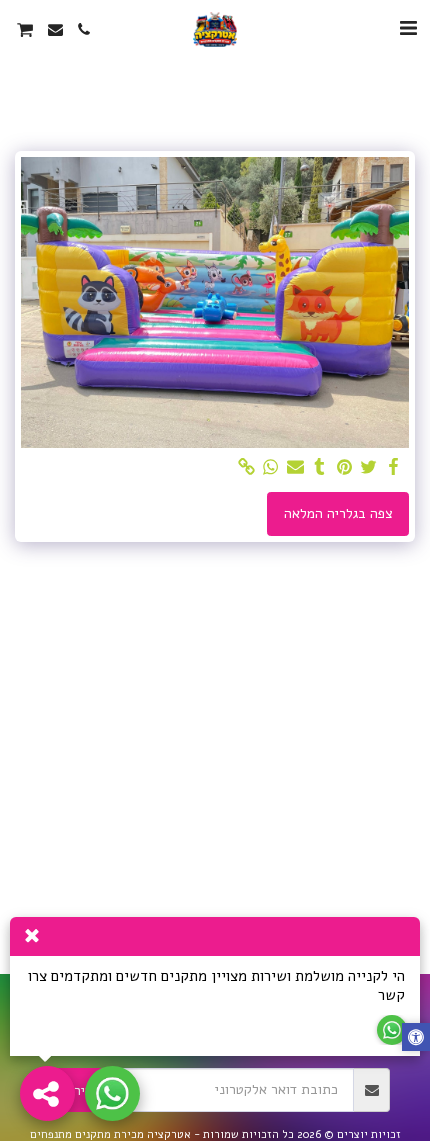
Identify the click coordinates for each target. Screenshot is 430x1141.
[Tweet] (369, 467)
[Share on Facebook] (394, 467)
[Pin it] (345, 467)
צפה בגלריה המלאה (338, 513)
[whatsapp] (271, 467)
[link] (247, 467)
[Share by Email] (296, 467)
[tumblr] (320, 467)
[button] (408, 28)
